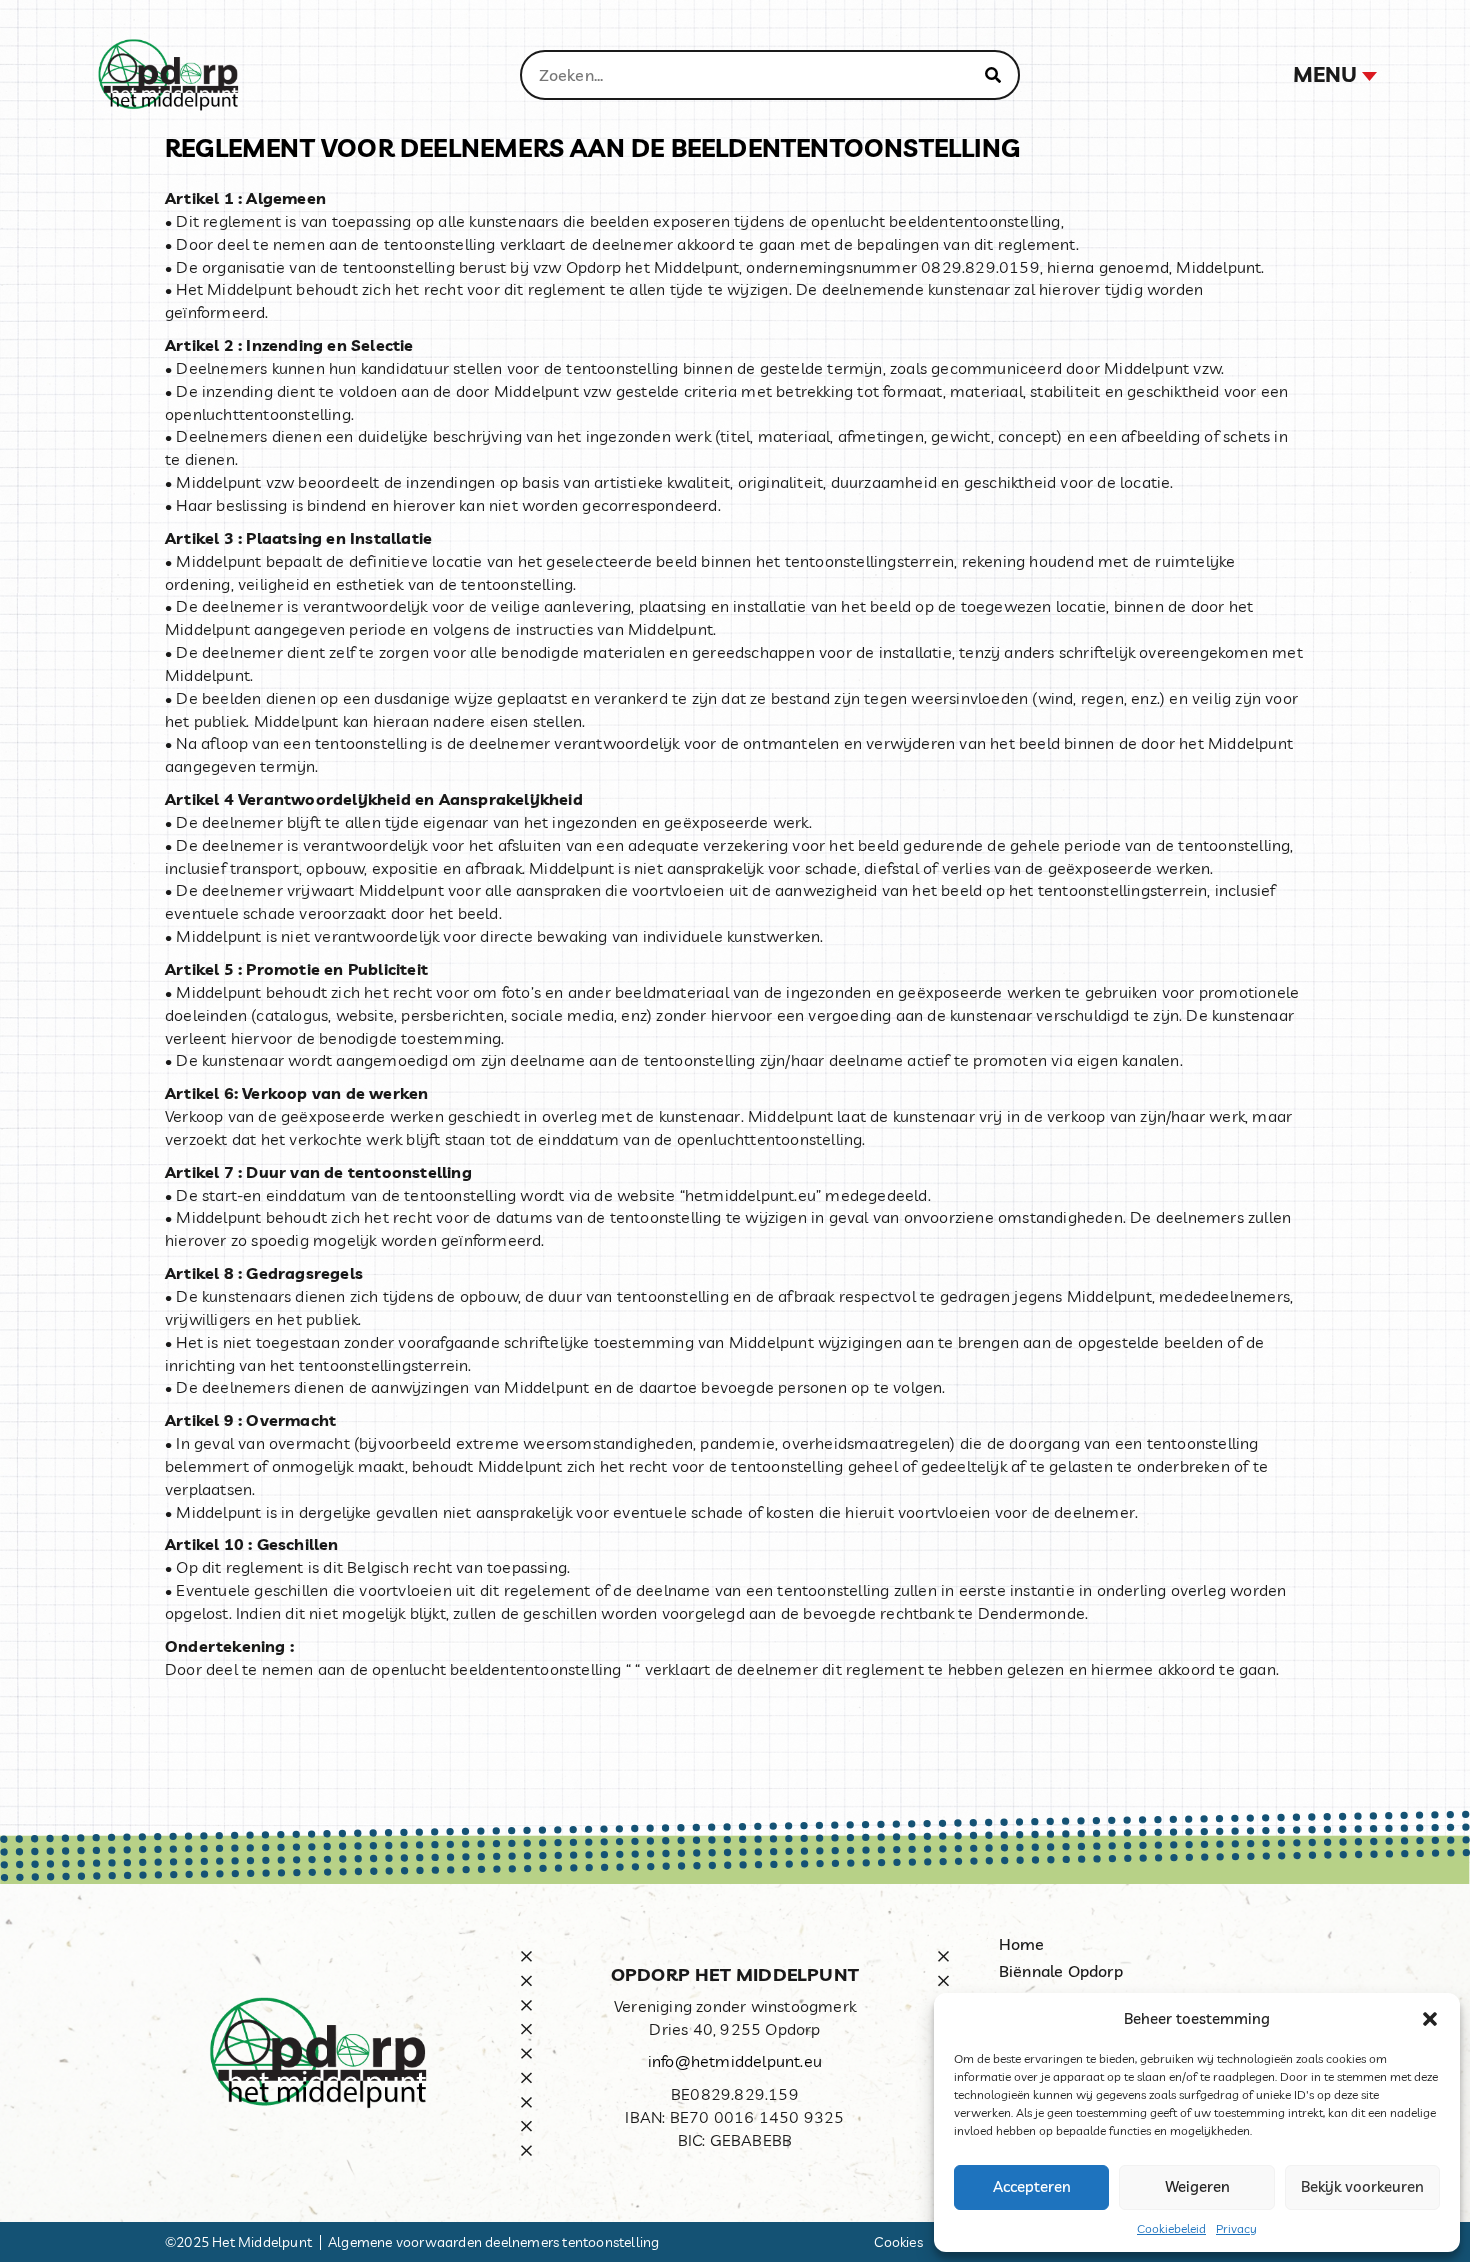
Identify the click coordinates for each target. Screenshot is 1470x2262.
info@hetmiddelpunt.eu (735, 2061)
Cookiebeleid (1171, 2228)
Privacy (1236, 2228)
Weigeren (1197, 2186)
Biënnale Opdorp (1061, 1971)
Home (1022, 1944)
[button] (1430, 2019)
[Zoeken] (993, 75)
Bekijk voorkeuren (1362, 2186)
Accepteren (1032, 2186)
